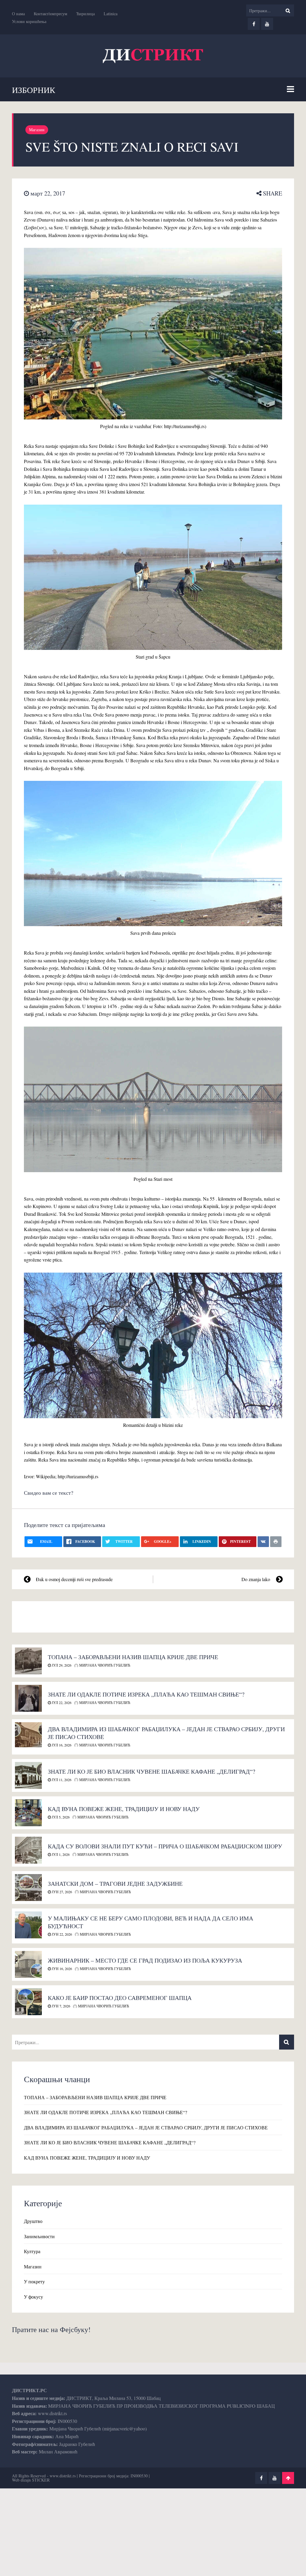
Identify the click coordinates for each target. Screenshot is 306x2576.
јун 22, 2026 (61, 1934)
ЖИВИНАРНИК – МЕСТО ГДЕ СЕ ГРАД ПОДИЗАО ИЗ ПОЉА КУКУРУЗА (145, 1960)
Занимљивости (39, 2236)
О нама (18, 14)
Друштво (33, 2221)
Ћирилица (85, 14)
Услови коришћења (29, 21)
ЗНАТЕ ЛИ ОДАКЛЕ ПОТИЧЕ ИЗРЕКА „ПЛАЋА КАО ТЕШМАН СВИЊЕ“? (146, 1694)
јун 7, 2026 (61, 2006)
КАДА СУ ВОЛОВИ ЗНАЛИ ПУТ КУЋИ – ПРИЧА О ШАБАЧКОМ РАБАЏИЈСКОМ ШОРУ (165, 1846)
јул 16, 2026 (61, 1745)
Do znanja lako (256, 1579)
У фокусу (33, 2297)
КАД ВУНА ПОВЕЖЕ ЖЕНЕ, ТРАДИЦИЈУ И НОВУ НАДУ (124, 1809)
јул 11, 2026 (61, 1780)
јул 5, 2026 (60, 1817)
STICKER (41, 2480)
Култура (32, 2251)
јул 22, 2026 (61, 1702)
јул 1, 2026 (60, 1854)
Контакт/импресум (51, 14)
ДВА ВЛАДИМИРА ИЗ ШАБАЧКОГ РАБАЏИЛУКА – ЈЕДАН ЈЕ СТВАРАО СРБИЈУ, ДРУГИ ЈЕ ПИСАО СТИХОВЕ (166, 1733)
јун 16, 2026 (61, 1969)
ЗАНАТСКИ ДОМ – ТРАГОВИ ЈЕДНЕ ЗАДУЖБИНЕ (115, 1883)
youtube (267, 24)
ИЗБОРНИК (34, 90)
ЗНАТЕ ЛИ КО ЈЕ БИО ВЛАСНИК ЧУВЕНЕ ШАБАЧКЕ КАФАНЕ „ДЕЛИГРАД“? (152, 1771)
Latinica (111, 14)
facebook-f (254, 24)
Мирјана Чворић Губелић (104, 1665)
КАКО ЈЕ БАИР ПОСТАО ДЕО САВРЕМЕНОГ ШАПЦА (120, 1998)
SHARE (272, 193)
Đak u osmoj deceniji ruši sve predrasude (74, 1579)
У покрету (34, 2281)
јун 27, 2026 (61, 1892)
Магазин (37, 130)
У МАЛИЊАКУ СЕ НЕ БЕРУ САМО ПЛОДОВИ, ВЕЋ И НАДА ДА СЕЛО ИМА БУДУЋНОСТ (150, 1922)
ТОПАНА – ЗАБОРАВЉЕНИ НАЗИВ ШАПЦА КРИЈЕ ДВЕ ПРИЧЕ (133, 1657)
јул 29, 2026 (61, 1665)
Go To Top (288, 2478)
